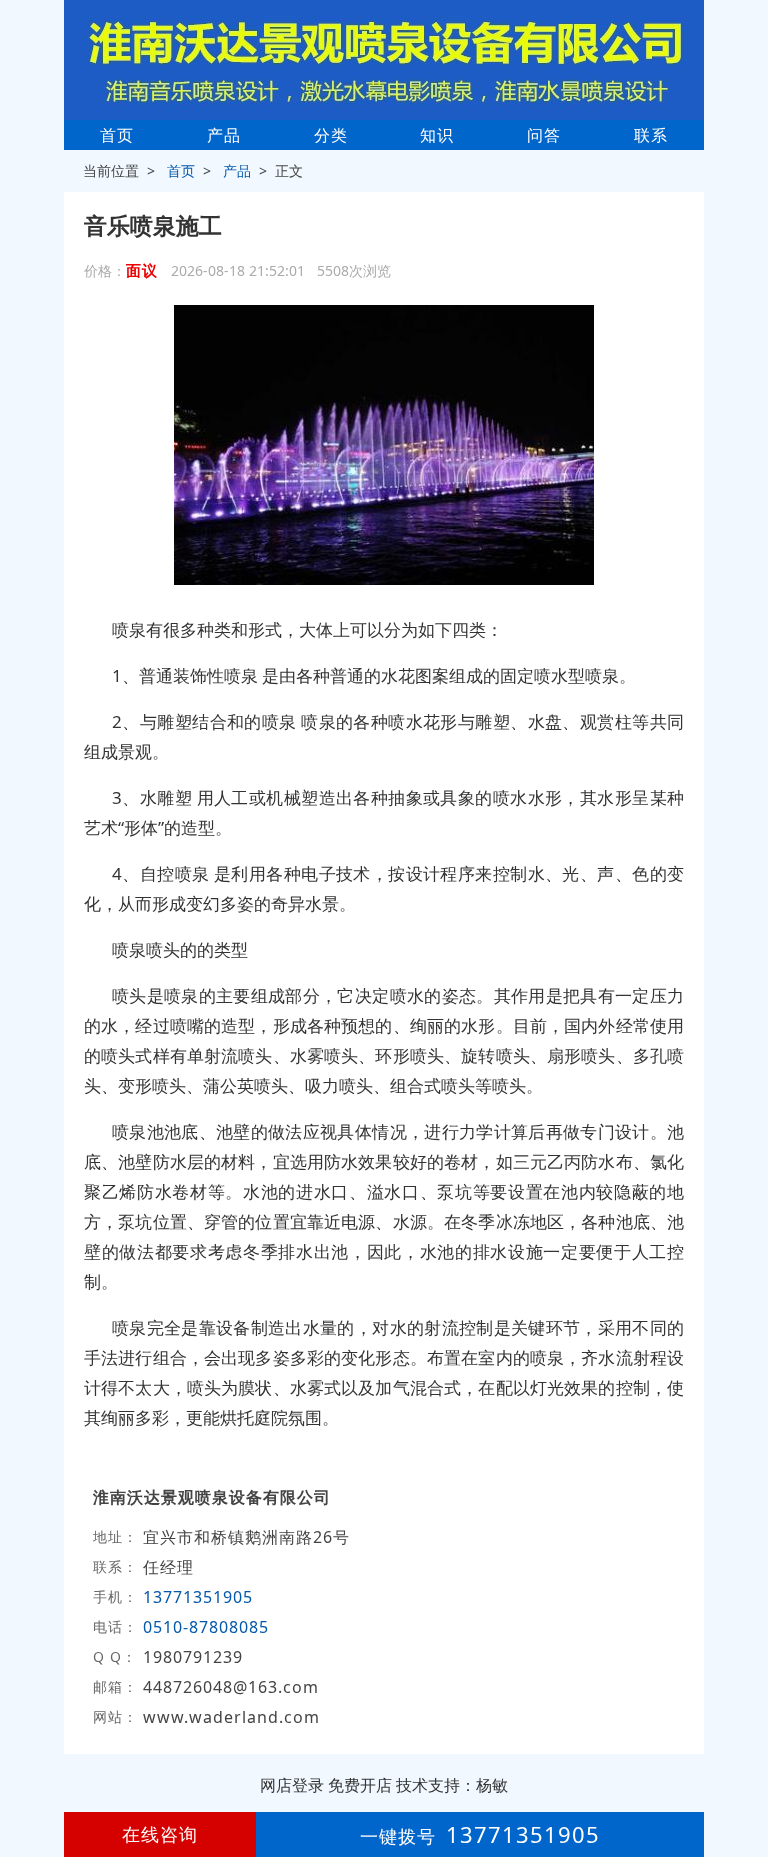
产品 (224, 135)
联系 (651, 135)
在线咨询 (160, 1834)
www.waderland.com (231, 1717)
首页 (117, 135)
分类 (331, 135)
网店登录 (292, 1785)
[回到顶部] (742, 1781)
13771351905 (198, 1597)
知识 (437, 135)
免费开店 (360, 1785)
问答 (544, 135)
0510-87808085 (206, 1627)
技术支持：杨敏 (452, 1785)
